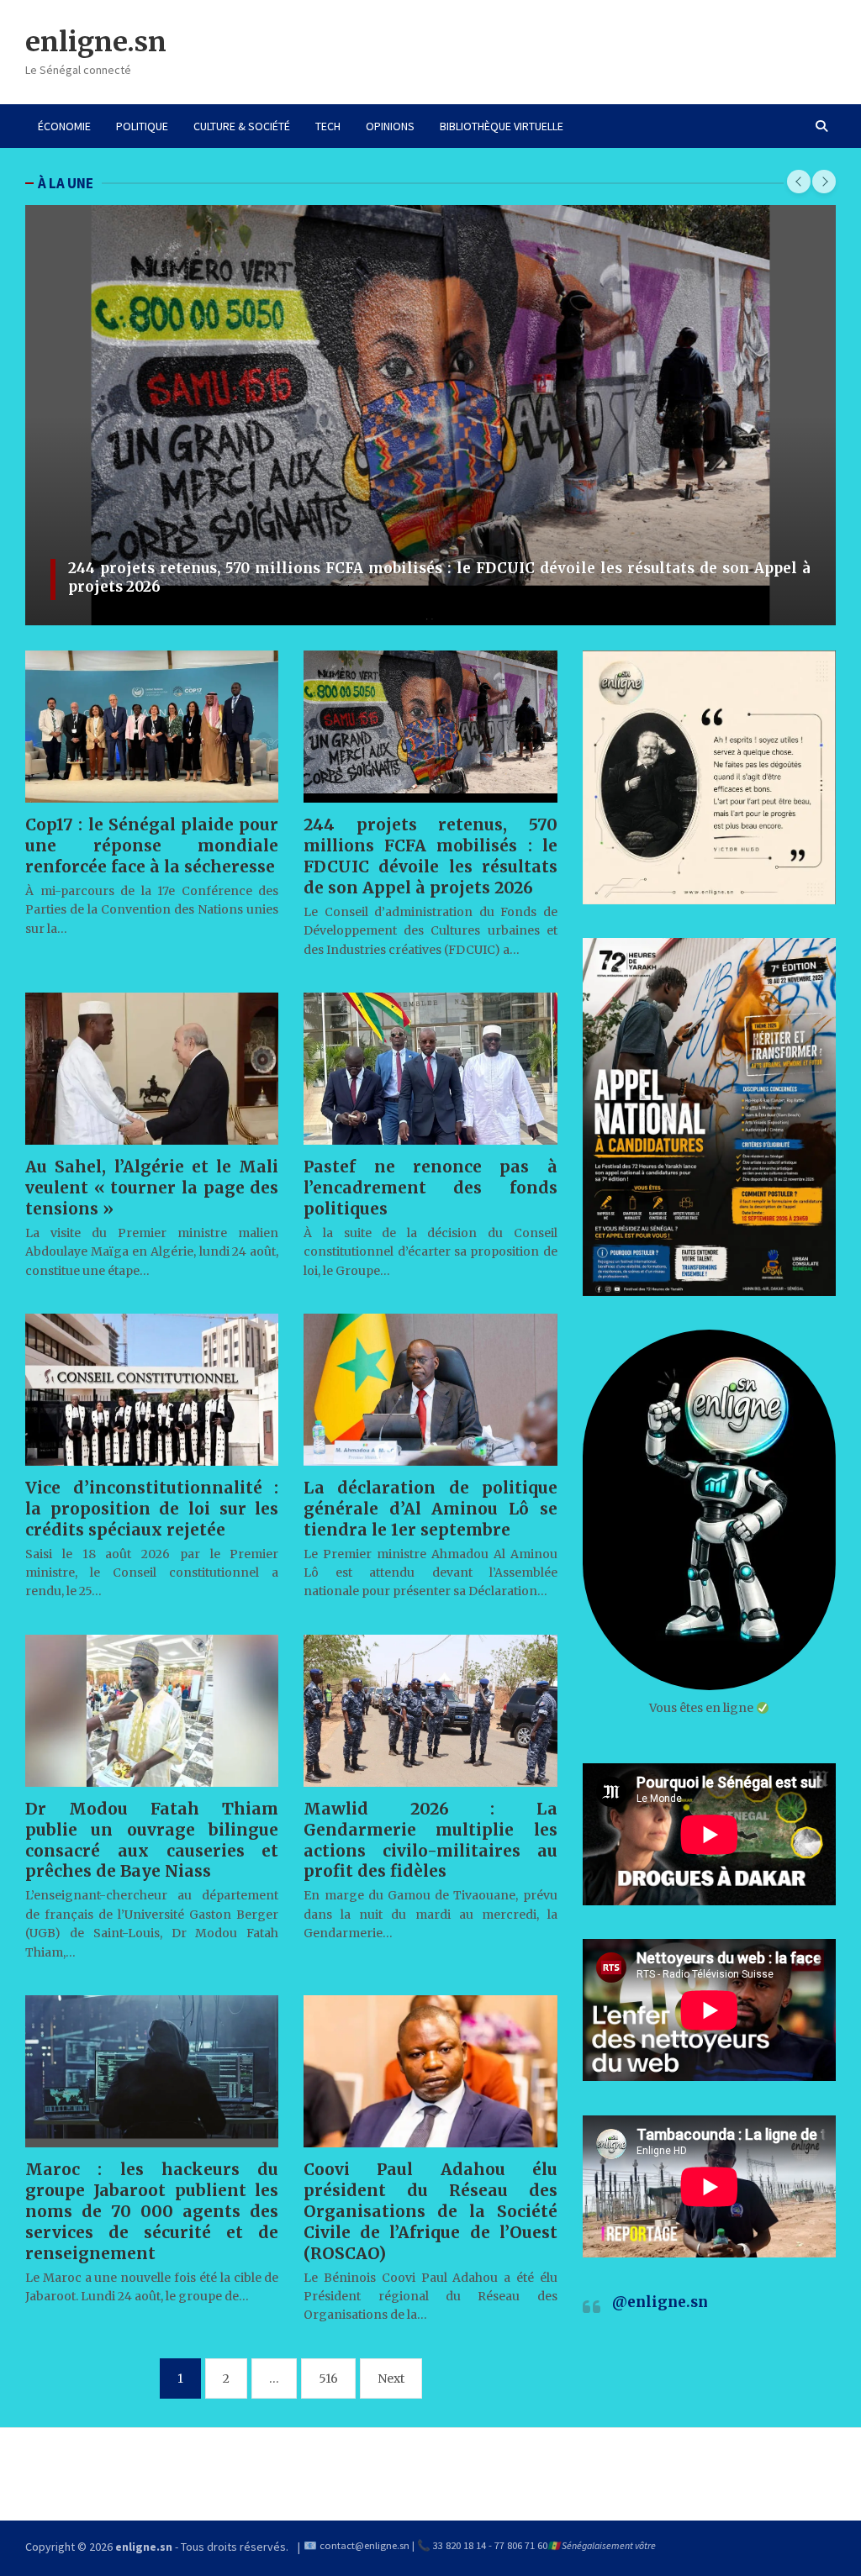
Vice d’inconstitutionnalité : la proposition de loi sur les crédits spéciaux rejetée (152, 1509)
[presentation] (799, 182)
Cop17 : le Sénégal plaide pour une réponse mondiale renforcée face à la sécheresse (152, 845)
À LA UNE (66, 183)
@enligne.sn (660, 2302)
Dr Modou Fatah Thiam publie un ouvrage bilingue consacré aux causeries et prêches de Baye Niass (152, 1840)
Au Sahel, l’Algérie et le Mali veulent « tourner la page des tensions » (152, 1188)
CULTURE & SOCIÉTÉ (242, 126)
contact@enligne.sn (364, 2545)
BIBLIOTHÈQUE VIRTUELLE (502, 126)
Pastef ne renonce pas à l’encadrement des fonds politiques (430, 1188)
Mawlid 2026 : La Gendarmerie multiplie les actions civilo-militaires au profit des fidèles (430, 1840)
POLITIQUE (142, 126)
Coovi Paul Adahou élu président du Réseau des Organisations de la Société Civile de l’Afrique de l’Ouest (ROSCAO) (430, 2211)
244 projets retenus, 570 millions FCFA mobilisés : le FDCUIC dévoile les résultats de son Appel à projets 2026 (430, 856)
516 (328, 2378)
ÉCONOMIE (64, 126)
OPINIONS (390, 126)
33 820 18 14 (460, 2545)
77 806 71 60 (521, 2545)
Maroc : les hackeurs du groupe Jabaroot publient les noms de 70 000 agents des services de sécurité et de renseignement (152, 2211)
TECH (328, 126)
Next (391, 2378)
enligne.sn (96, 42)
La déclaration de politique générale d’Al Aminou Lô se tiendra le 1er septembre (430, 1509)
